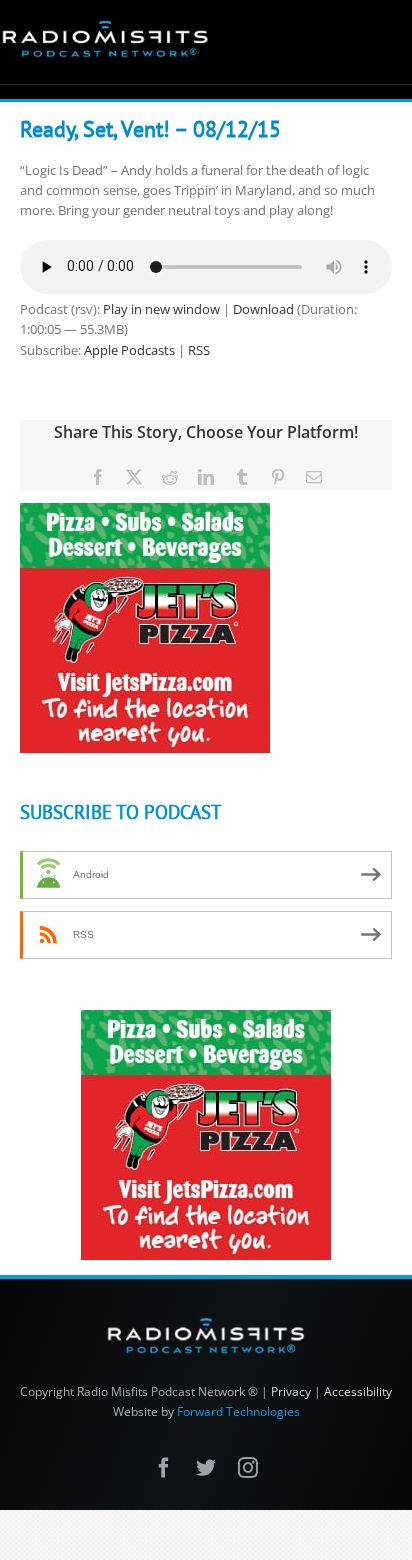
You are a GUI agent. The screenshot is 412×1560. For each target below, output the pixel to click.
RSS (199, 350)
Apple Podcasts (129, 350)
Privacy (291, 1391)
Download (263, 309)
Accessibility (358, 1391)
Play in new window (161, 309)
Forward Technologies (238, 1411)
